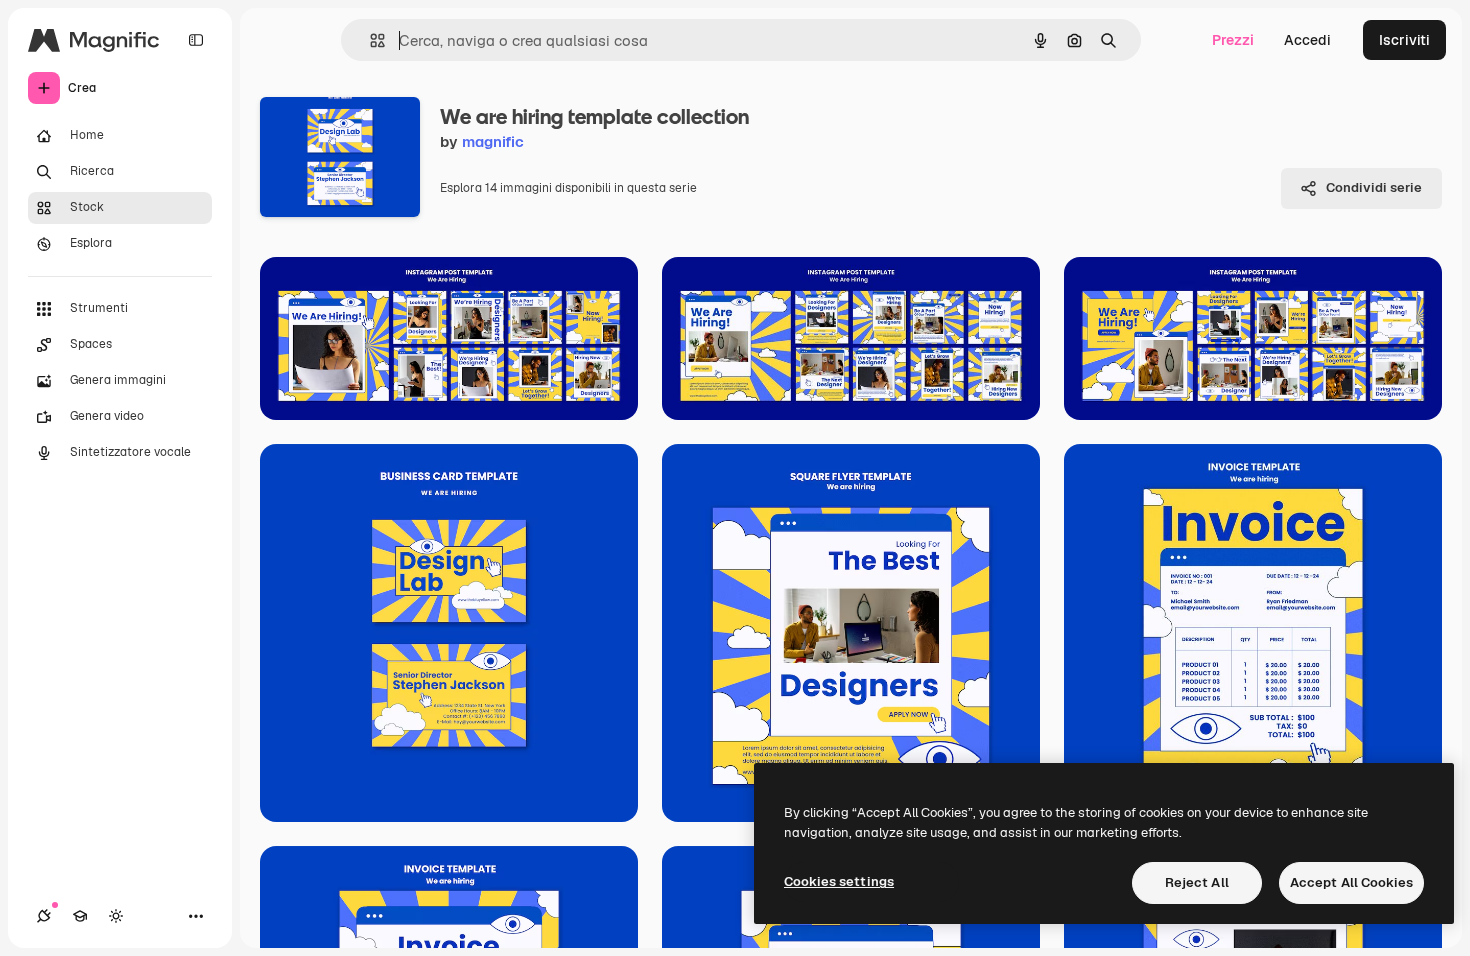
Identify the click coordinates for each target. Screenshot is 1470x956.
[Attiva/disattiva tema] (116, 916)
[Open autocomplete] (369, 40)
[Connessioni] (44, 916)
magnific (493, 141)
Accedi (1307, 40)
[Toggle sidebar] (196, 40)
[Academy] (80, 916)
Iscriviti (1404, 40)
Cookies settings (839, 881)
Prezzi (1233, 40)
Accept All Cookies (1351, 882)
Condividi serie (1374, 187)
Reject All (1197, 882)
